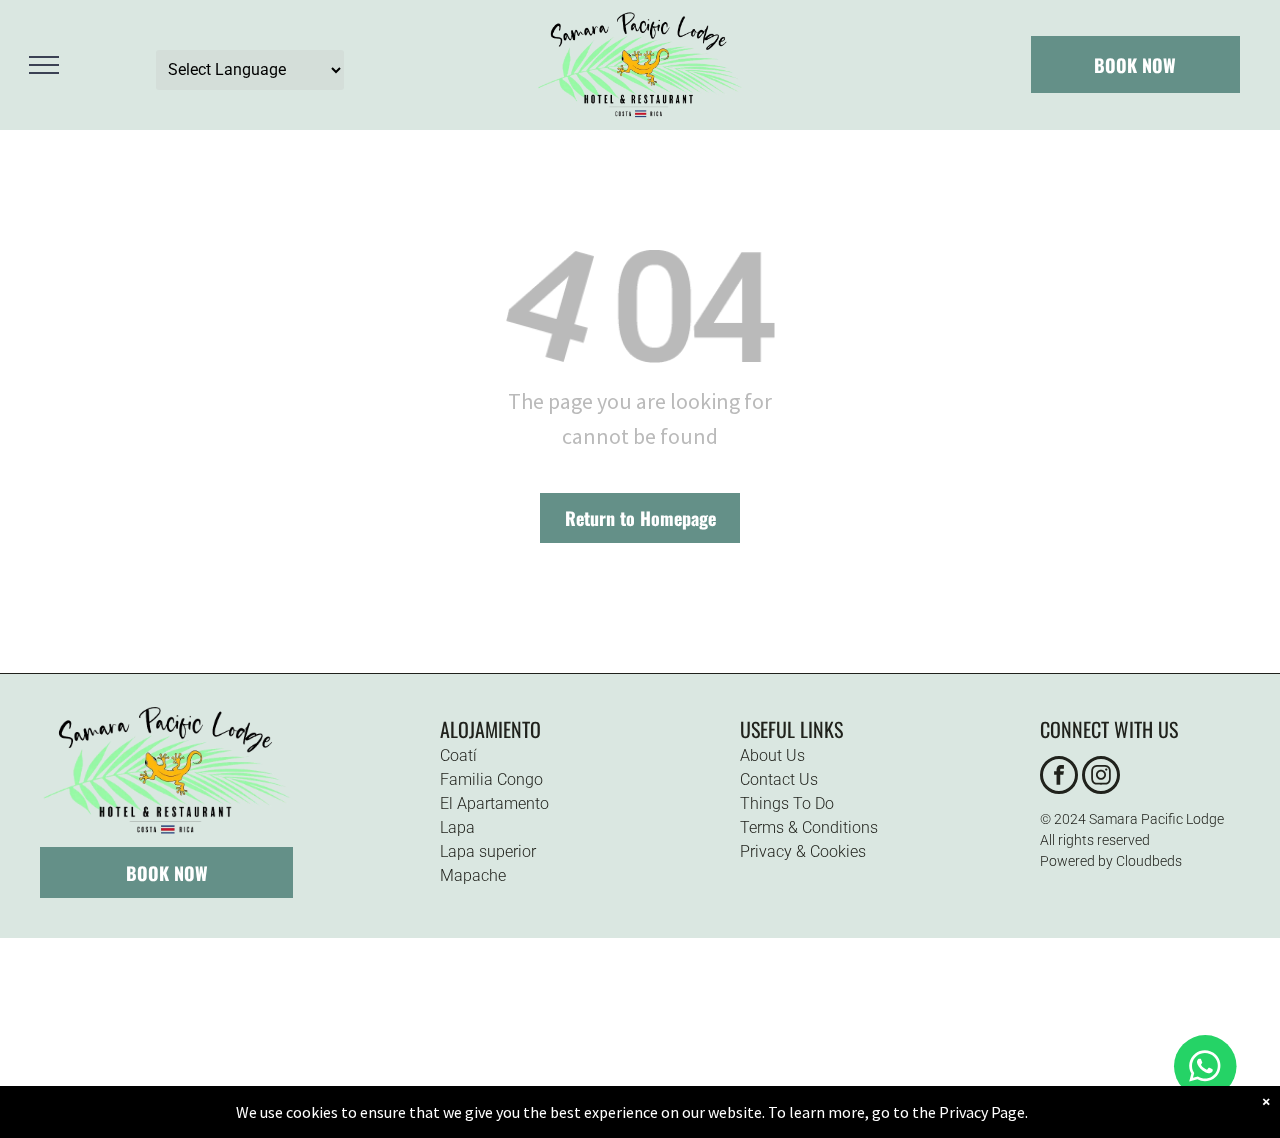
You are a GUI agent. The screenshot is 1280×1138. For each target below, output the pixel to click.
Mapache (473, 875)
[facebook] (1059, 777)
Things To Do (787, 803)
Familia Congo (491, 779)
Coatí (458, 755)
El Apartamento (494, 803)
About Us (772, 755)
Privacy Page (982, 1112)
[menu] (44, 65)
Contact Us (779, 779)
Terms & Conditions (809, 827)
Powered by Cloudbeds (1111, 861)
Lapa (457, 827)
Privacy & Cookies (803, 851)
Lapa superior (488, 851)
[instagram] (1101, 777)
